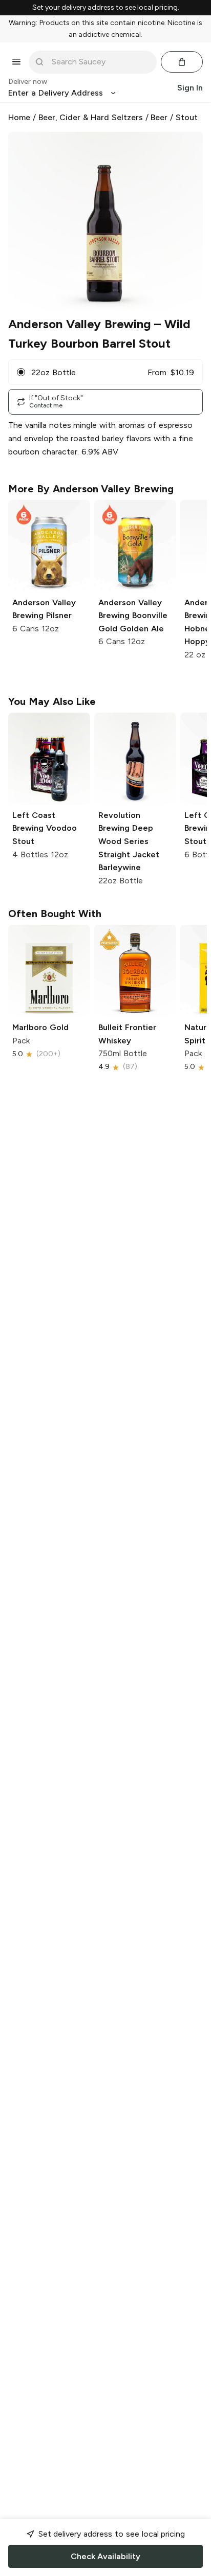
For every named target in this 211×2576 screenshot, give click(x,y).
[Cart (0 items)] (182, 62)
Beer (159, 117)
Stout (187, 117)
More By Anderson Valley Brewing (91, 489)
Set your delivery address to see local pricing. (106, 8)
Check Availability (105, 2556)
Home (19, 117)
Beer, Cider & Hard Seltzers (91, 117)
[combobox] (100, 62)
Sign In (190, 88)
